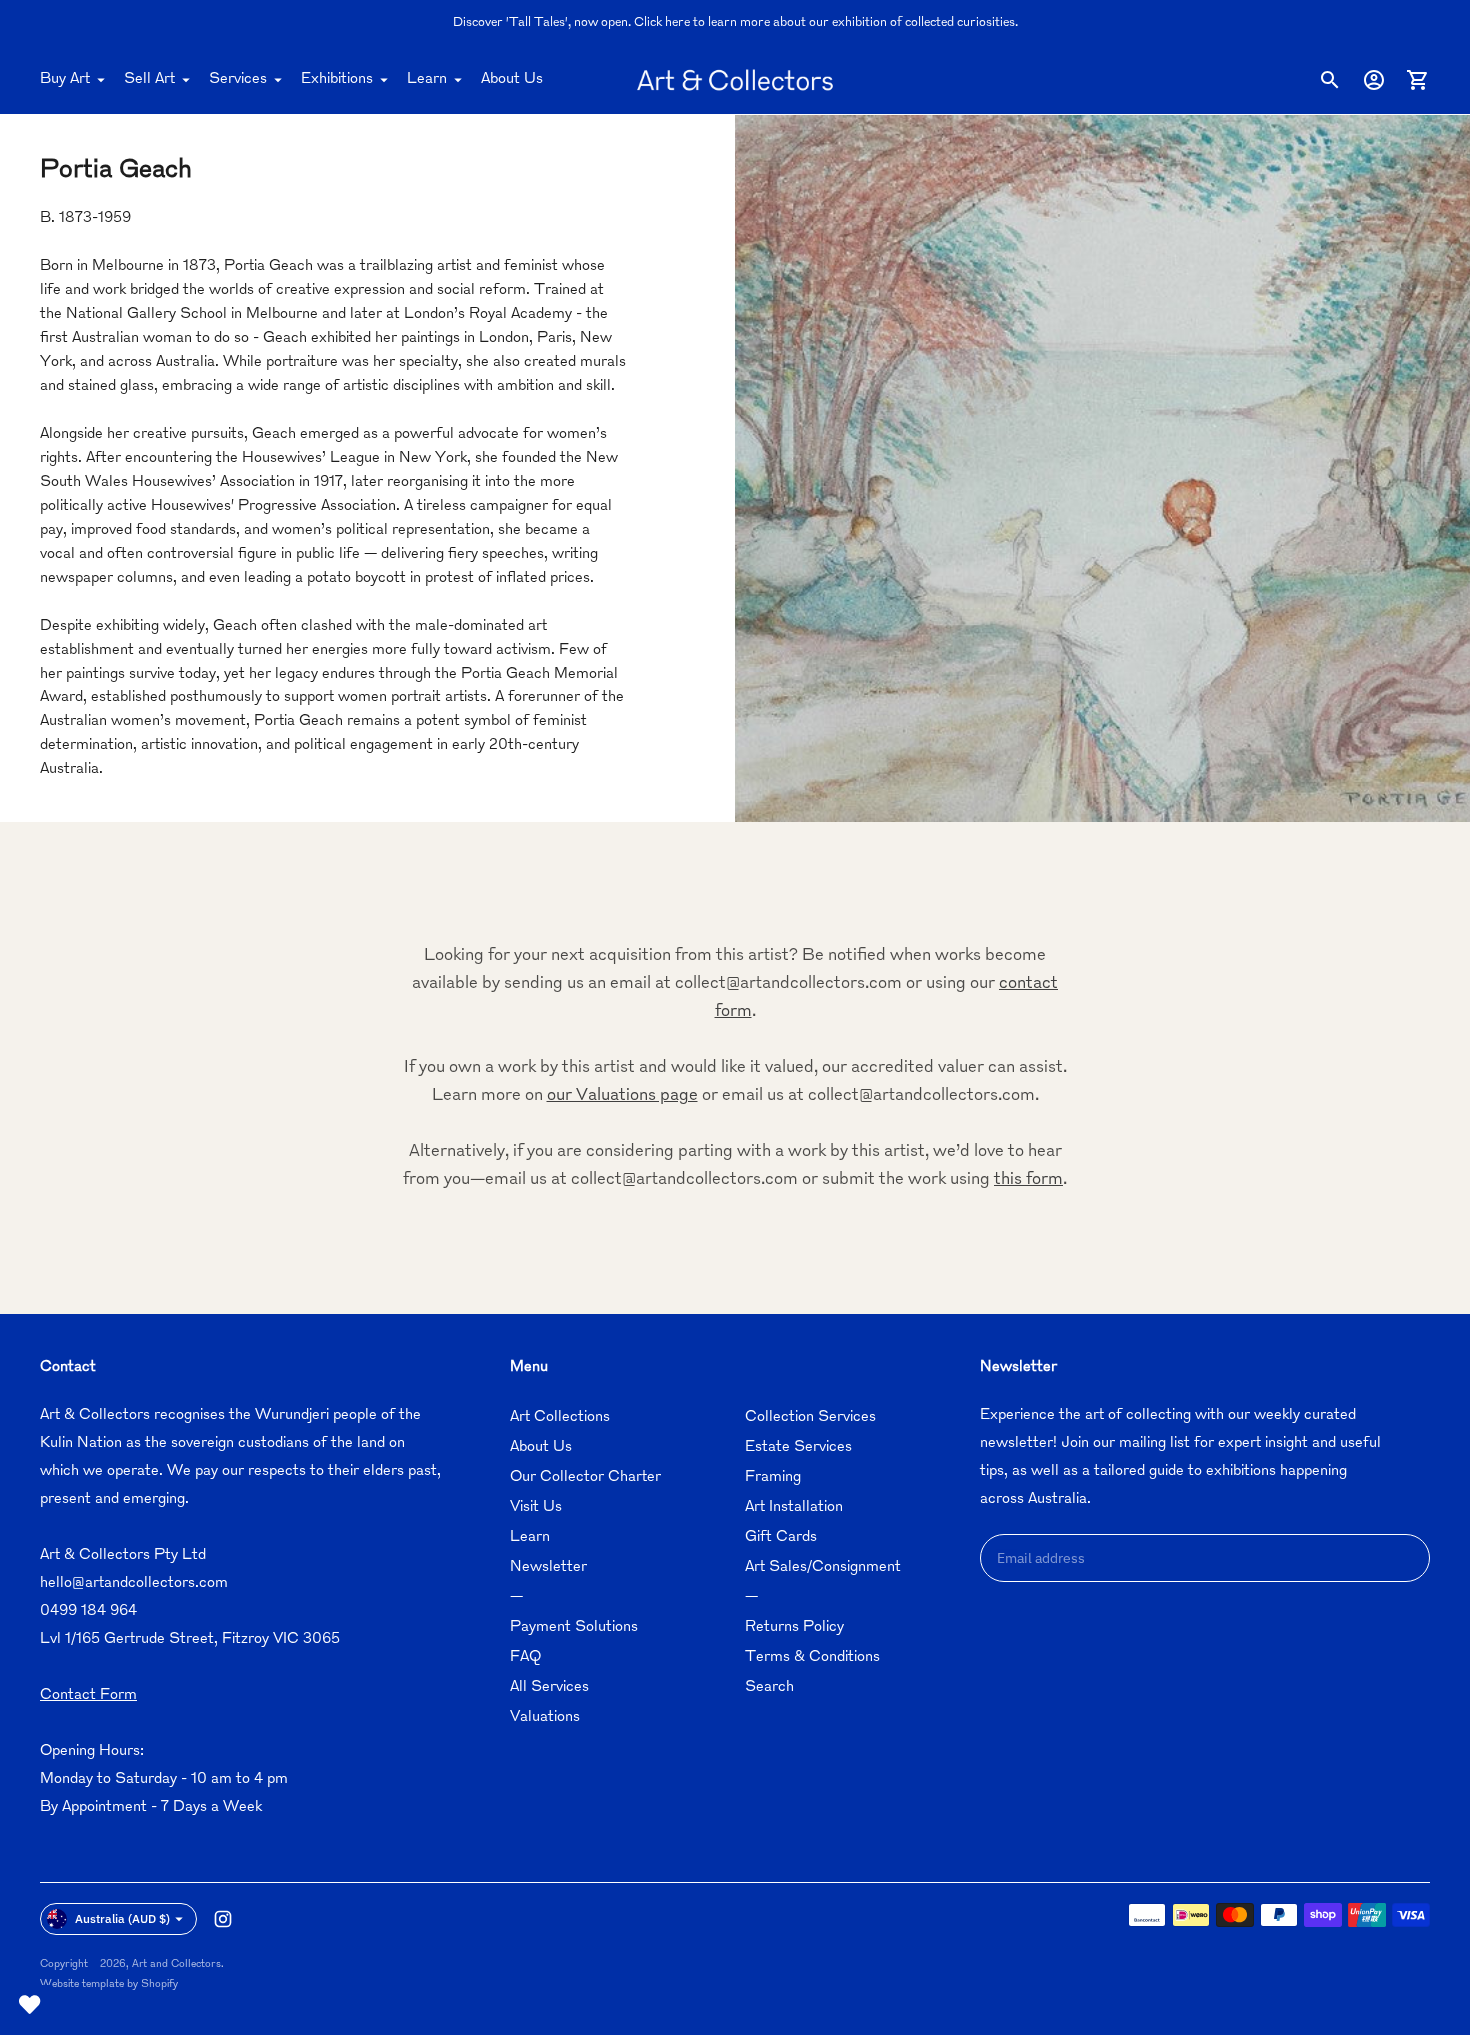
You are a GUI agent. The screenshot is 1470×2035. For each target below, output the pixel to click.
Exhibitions (337, 79)
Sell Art (149, 79)
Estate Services (798, 1447)
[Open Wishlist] (30, 2005)
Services (238, 79)
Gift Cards (781, 1537)
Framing (773, 1477)
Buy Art (65, 79)
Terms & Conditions (812, 1657)
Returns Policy (794, 1627)
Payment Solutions (574, 1627)
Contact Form (88, 1695)
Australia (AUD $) (122, 1918)
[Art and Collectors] (735, 80)
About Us (512, 79)
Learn (427, 79)
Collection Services (810, 1417)
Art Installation (794, 1507)
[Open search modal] (1330, 80)
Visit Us (536, 1507)
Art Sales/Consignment (823, 1567)
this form (1028, 1180)
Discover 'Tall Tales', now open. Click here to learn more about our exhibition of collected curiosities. (735, 23)
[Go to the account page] (1374, 80)
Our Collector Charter (585, 1477)
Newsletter (548, 1567)
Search (769, 1687)
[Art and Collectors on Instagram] (223, 1919)
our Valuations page (622, 1096)
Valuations (545, 1717)
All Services (549, 1687)
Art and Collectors (176, 1964)
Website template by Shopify (109, 1984)
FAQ (525, 1657)
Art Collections (560, 1417)
